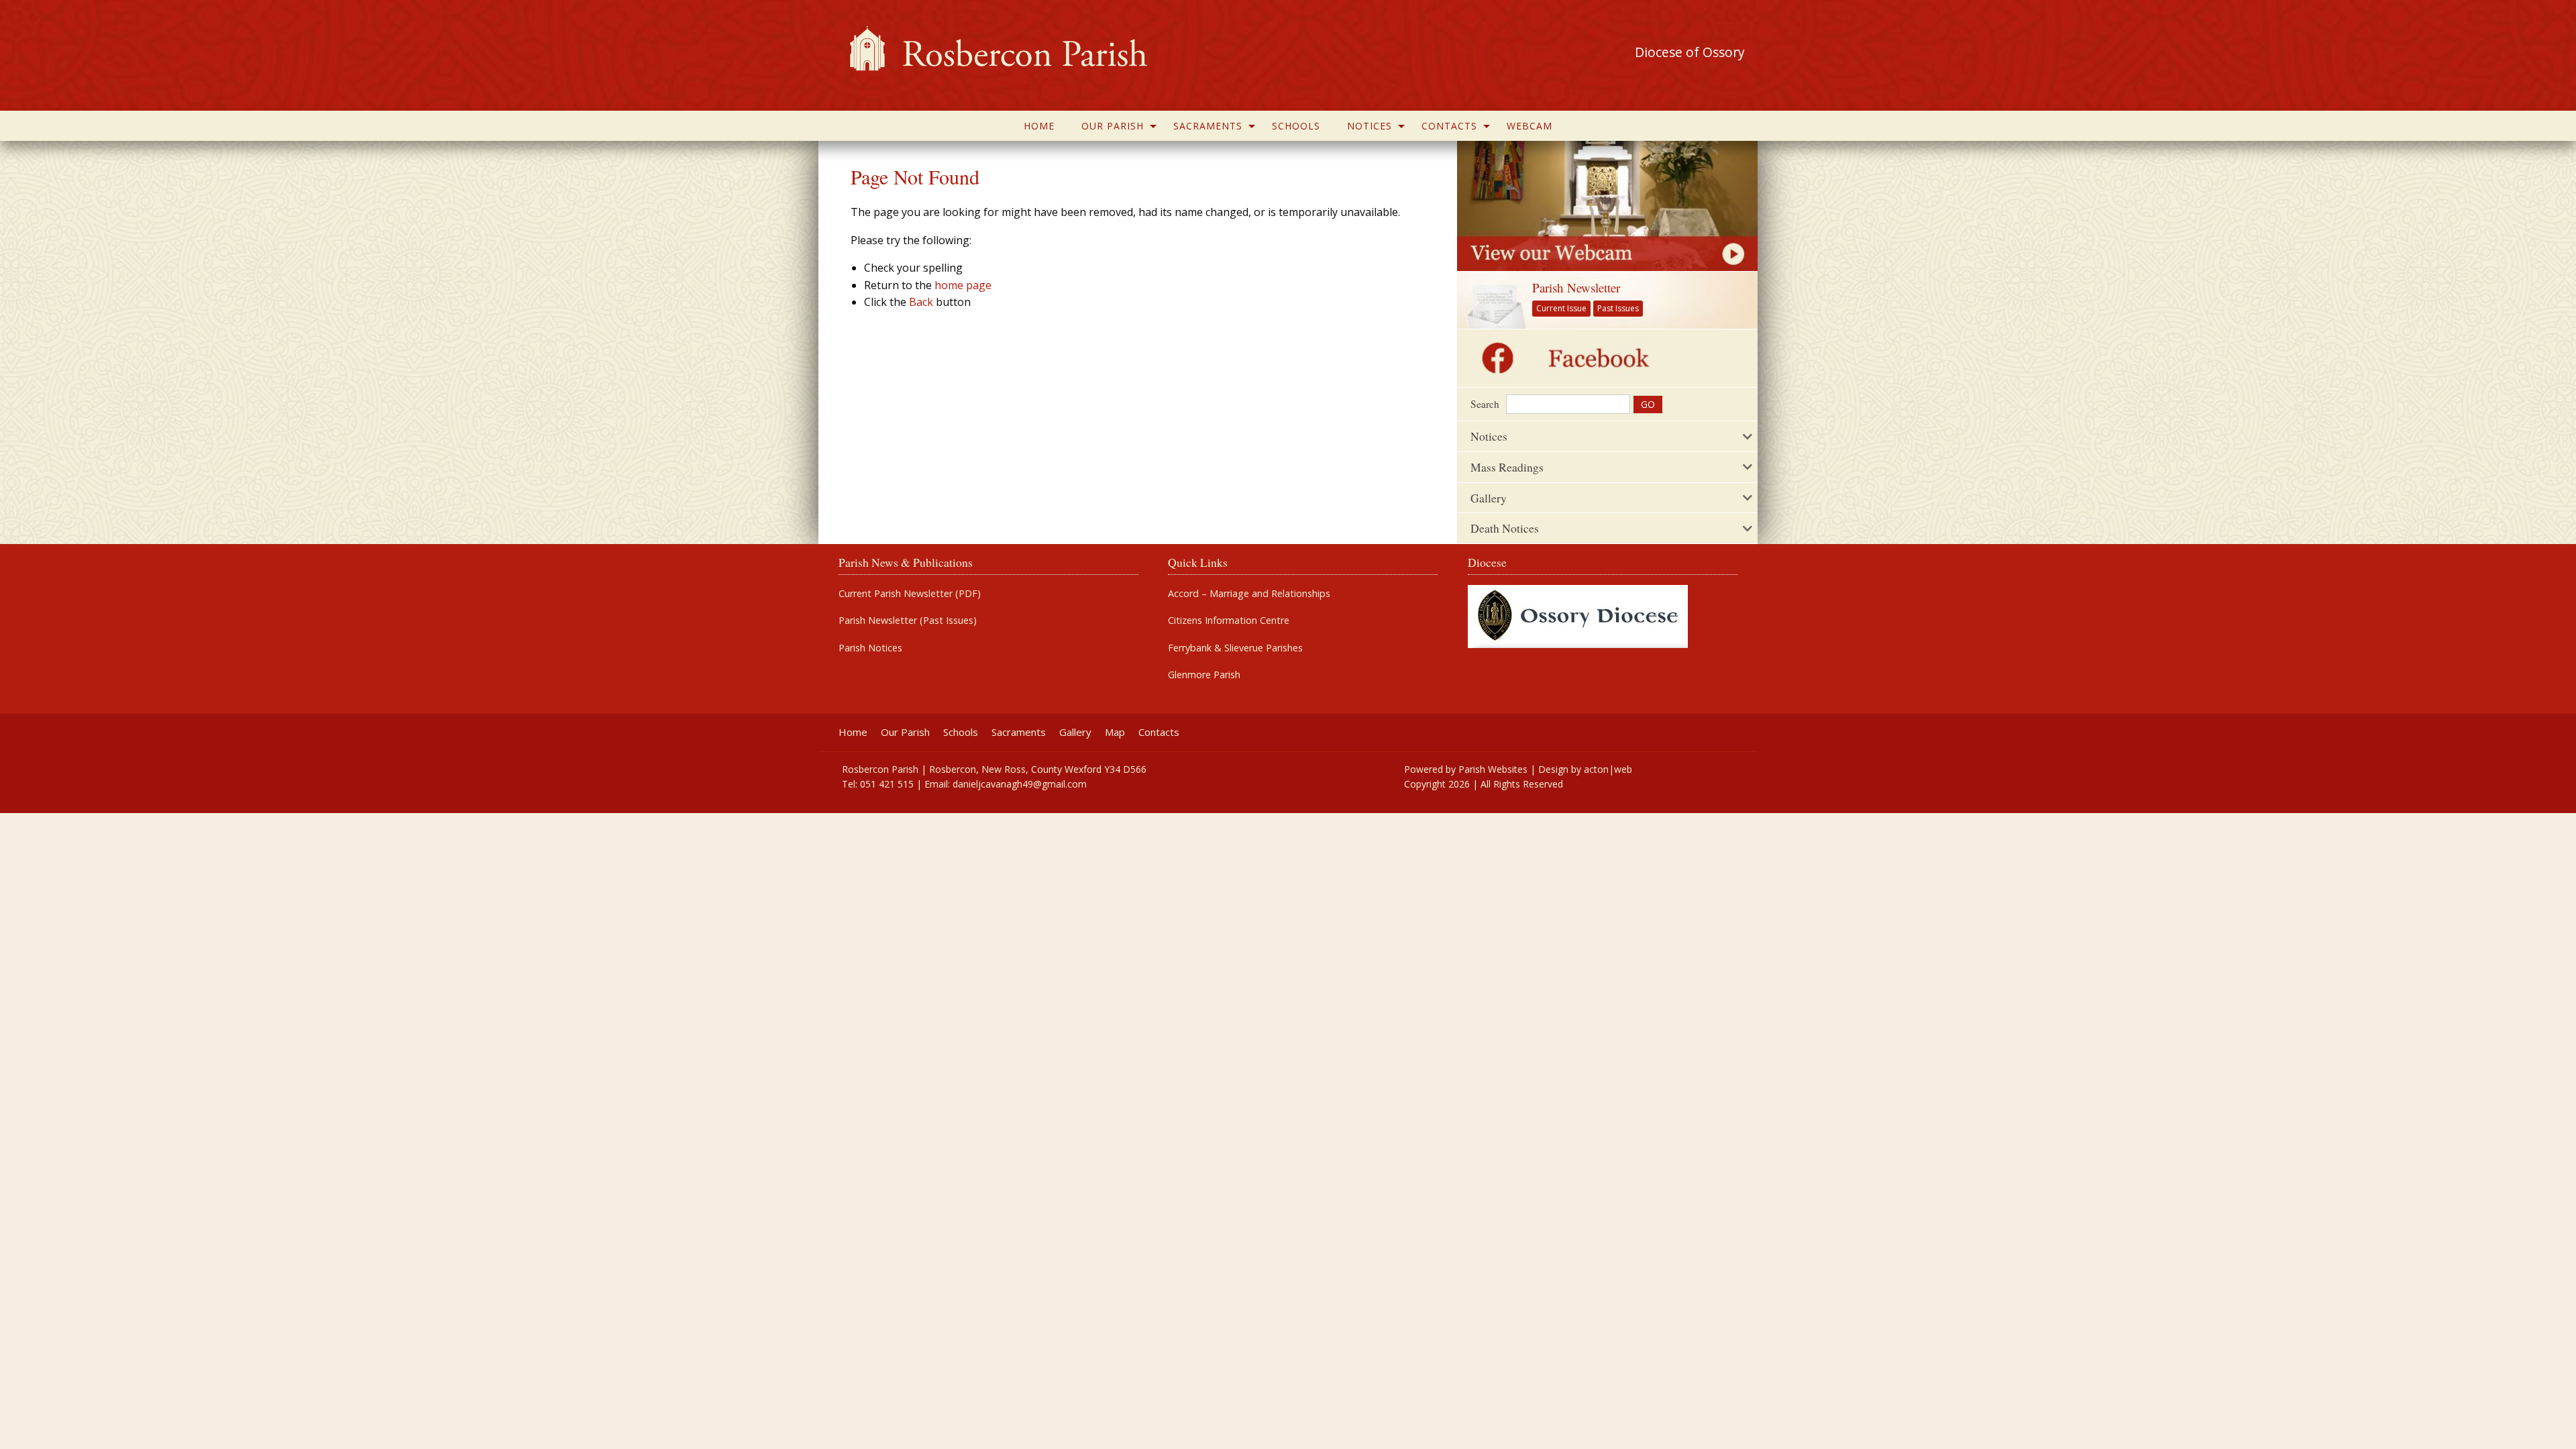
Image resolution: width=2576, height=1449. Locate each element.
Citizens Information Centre (1229, 621)
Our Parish (1113, 126)
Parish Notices (870, 648)
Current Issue (1561, 308)
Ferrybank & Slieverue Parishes (1235, 648)
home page (963, 285)
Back (921, 302)
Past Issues (1618, 308)
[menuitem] (1039, 126)
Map (1115, 732)
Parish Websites (1493, 769)
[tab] (1607, 436)
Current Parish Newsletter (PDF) (910, 594)
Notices (1370, 126)
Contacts (1449, 126)
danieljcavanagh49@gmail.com (1020, 784)
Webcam (1529, 126)
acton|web (1608, 769)
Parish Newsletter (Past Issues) (908, 621)
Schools (1296, 126)
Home (1039, 126)
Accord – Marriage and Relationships (1249, 594)
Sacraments (1208, 126)
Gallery (1075, 732)
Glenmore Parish (1204, 675)
